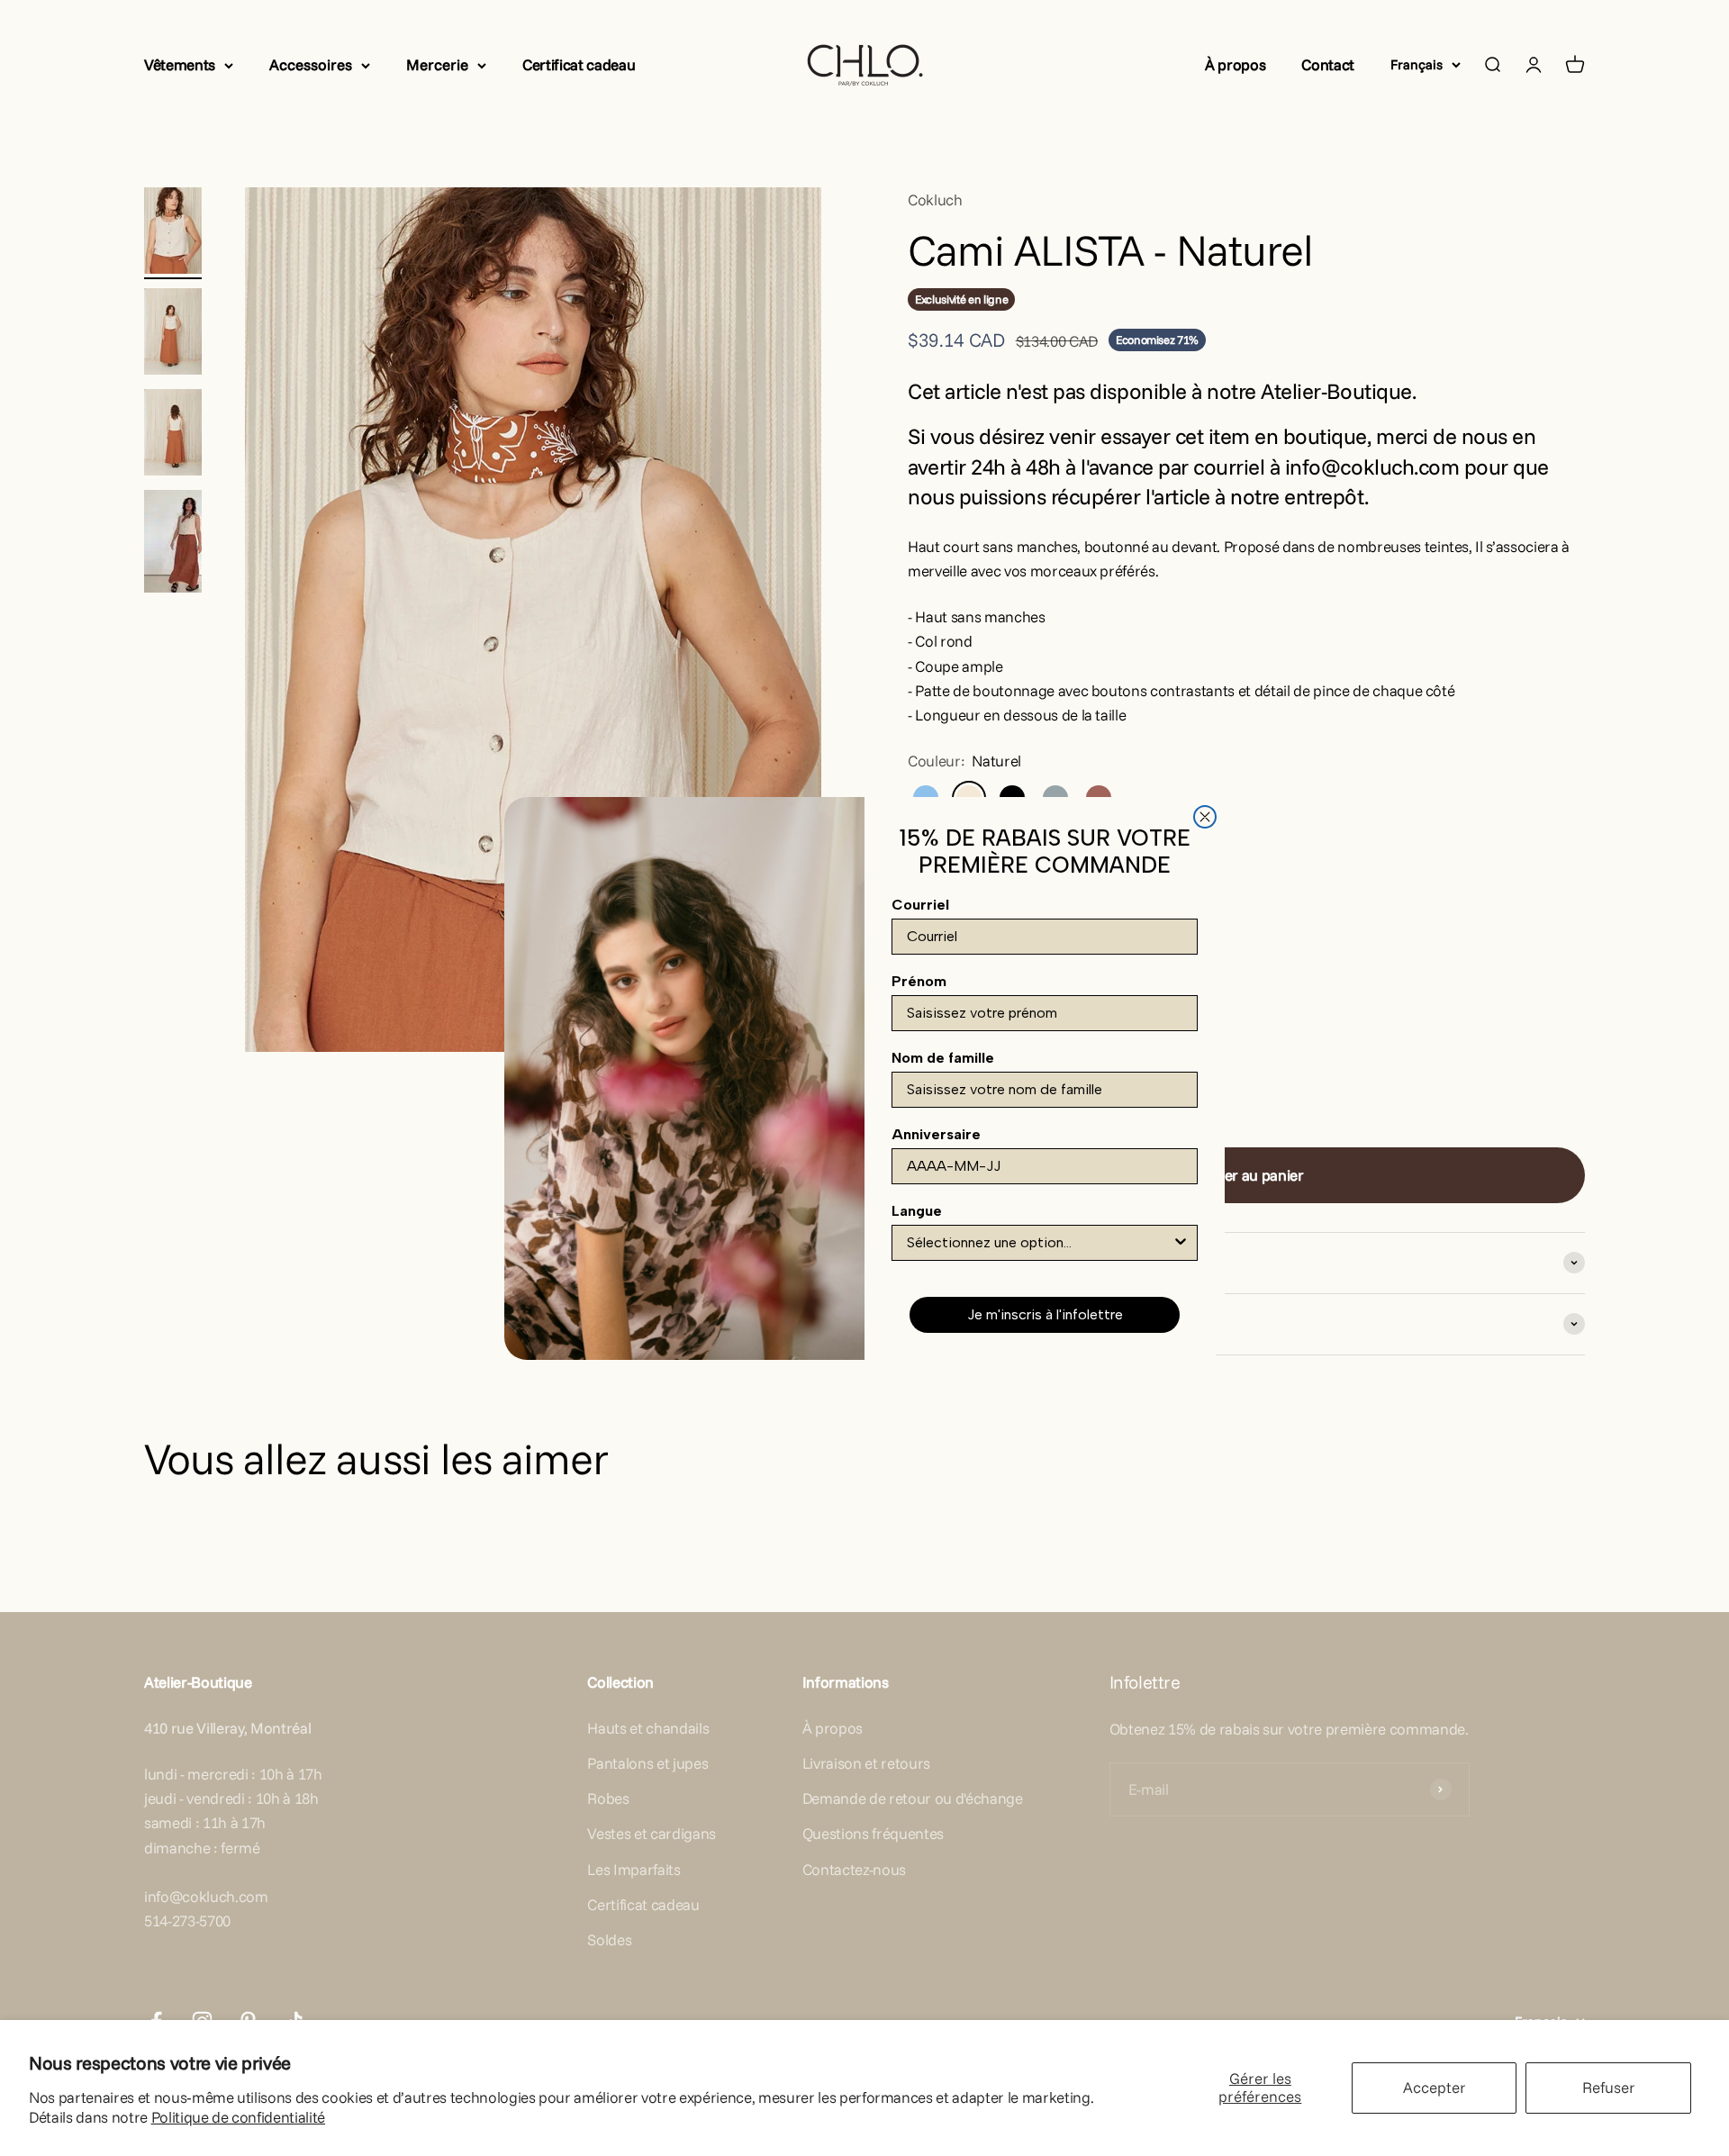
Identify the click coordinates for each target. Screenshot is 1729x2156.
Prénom (919, 981)
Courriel (920, 905)
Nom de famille (943, 1058)
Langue (917, 1211)
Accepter (1435, 2087)
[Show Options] (1181, 1243)
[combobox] (1039, 1243)
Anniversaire (936, 1134)
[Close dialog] (1205, 817)
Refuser (1609, 2087)
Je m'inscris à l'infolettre (1045, 1314)
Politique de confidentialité (238, 2117)
